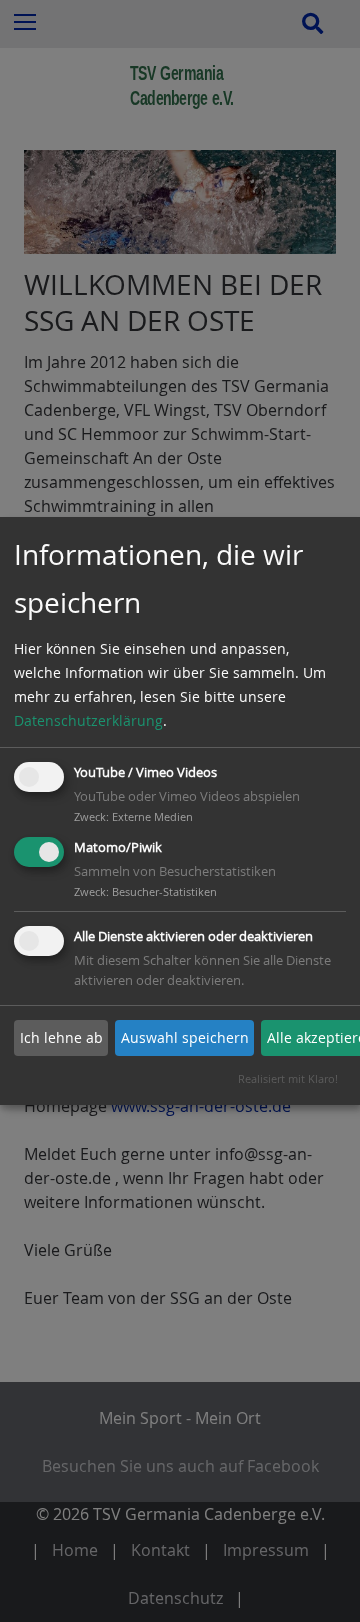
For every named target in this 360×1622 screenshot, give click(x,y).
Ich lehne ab (61, 1037)
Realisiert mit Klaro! (288, 1078)
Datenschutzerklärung (88, 720)
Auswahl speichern (185, 1037)
